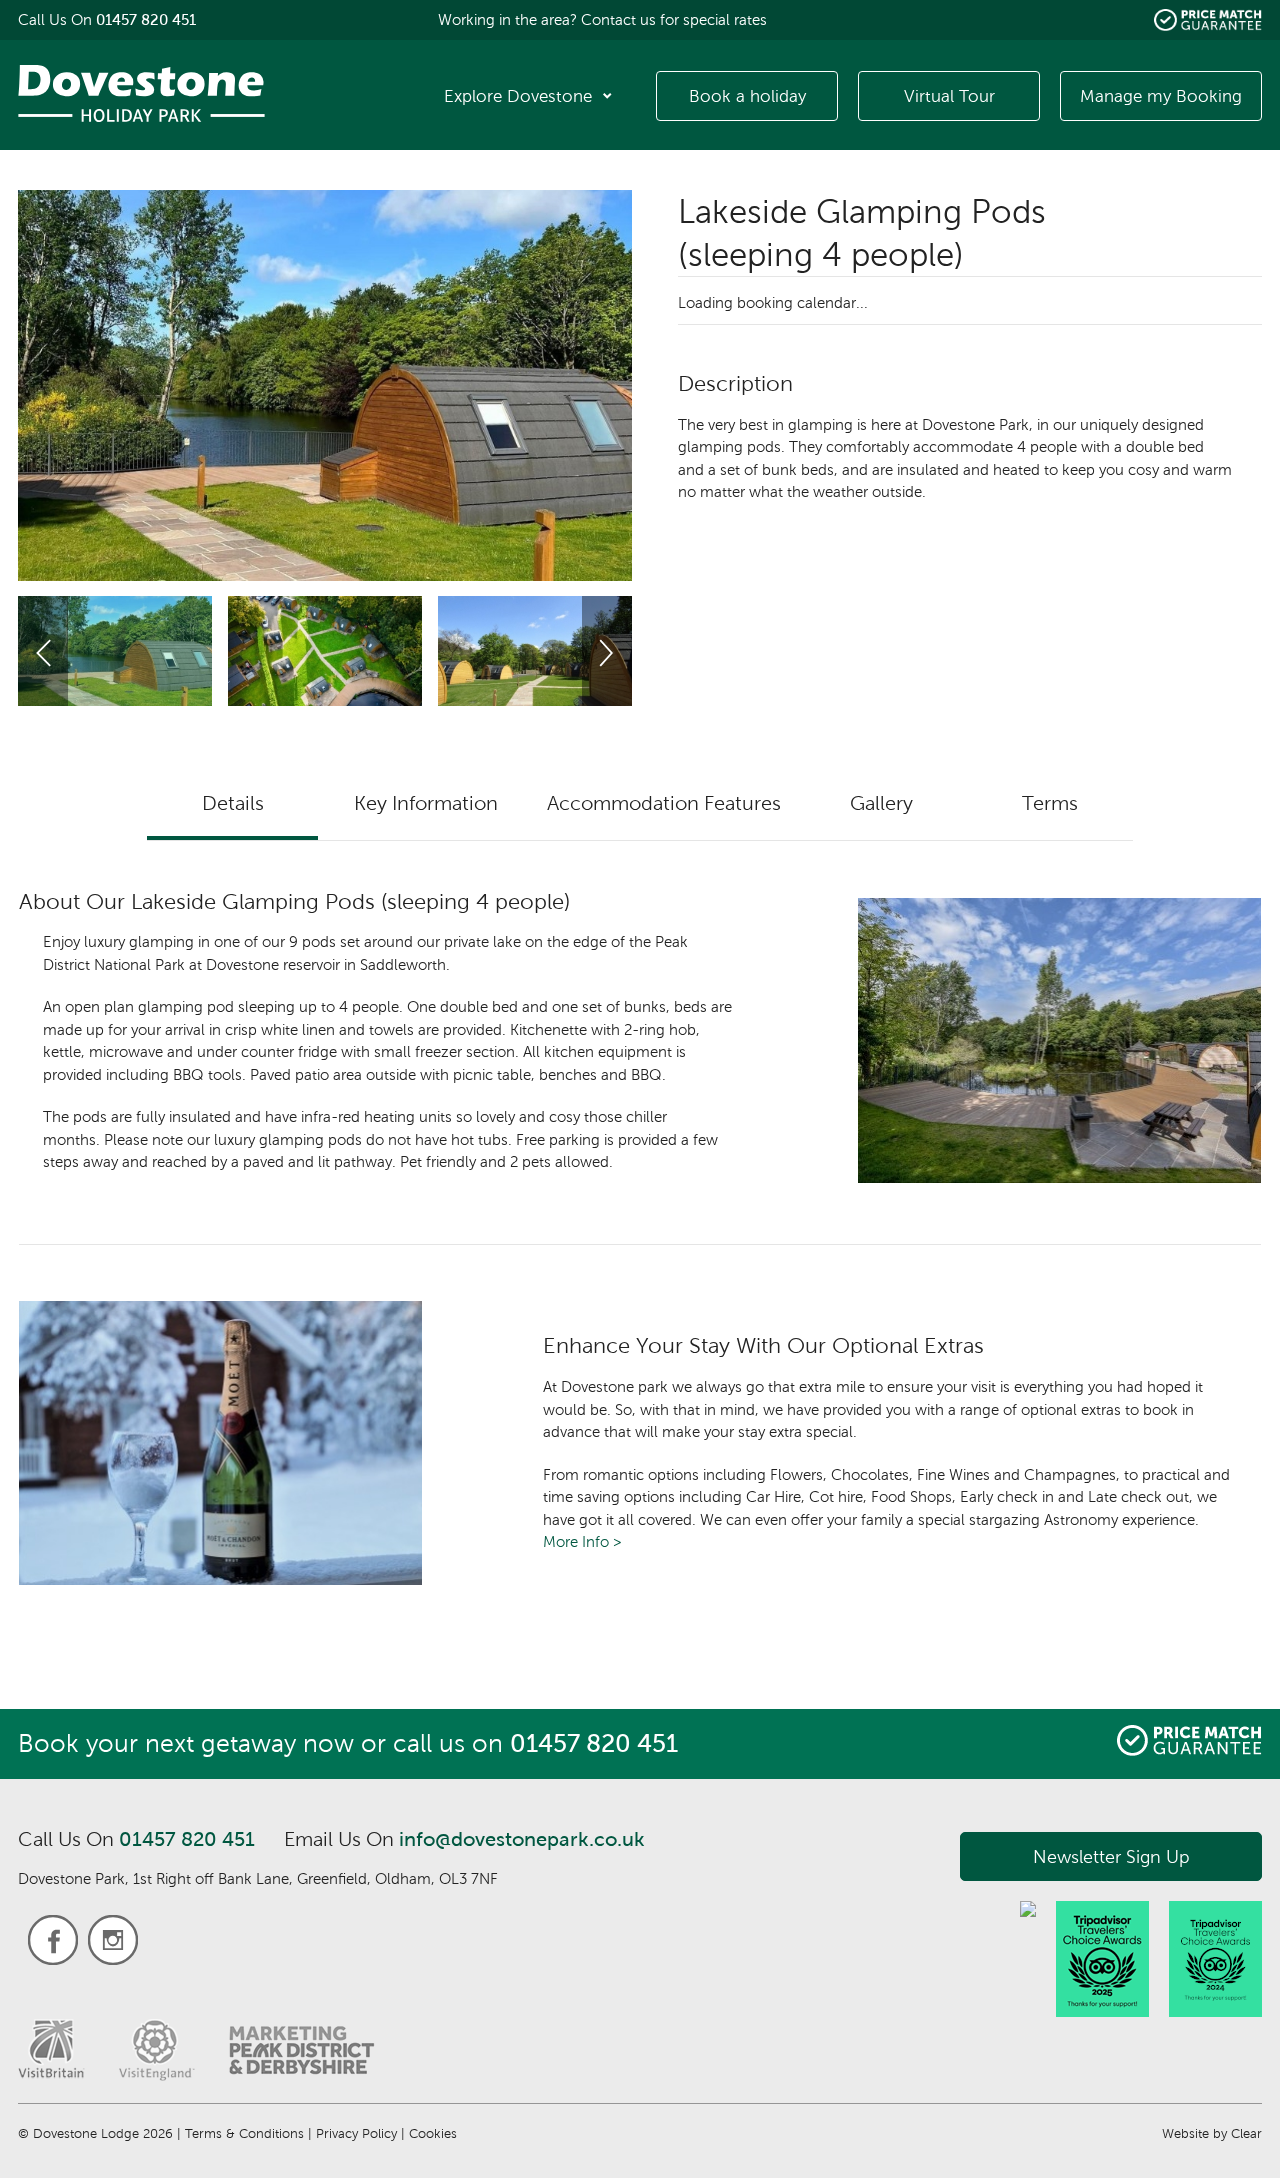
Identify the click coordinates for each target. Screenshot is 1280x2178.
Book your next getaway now (186, 1743)
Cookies (433, 2133)
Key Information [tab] (426, 803)
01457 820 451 (187, 1839)
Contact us (618, 19)
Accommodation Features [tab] (664, 803)
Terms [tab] (1050, 803)
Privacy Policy (356, 2133)
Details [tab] (233, 803)
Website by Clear (1212, 2133)
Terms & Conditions (244, 2133)
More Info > (582, 1541)
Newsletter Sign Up (1111, 1856)
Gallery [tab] (881, 803)
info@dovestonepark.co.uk (522, 1839)
